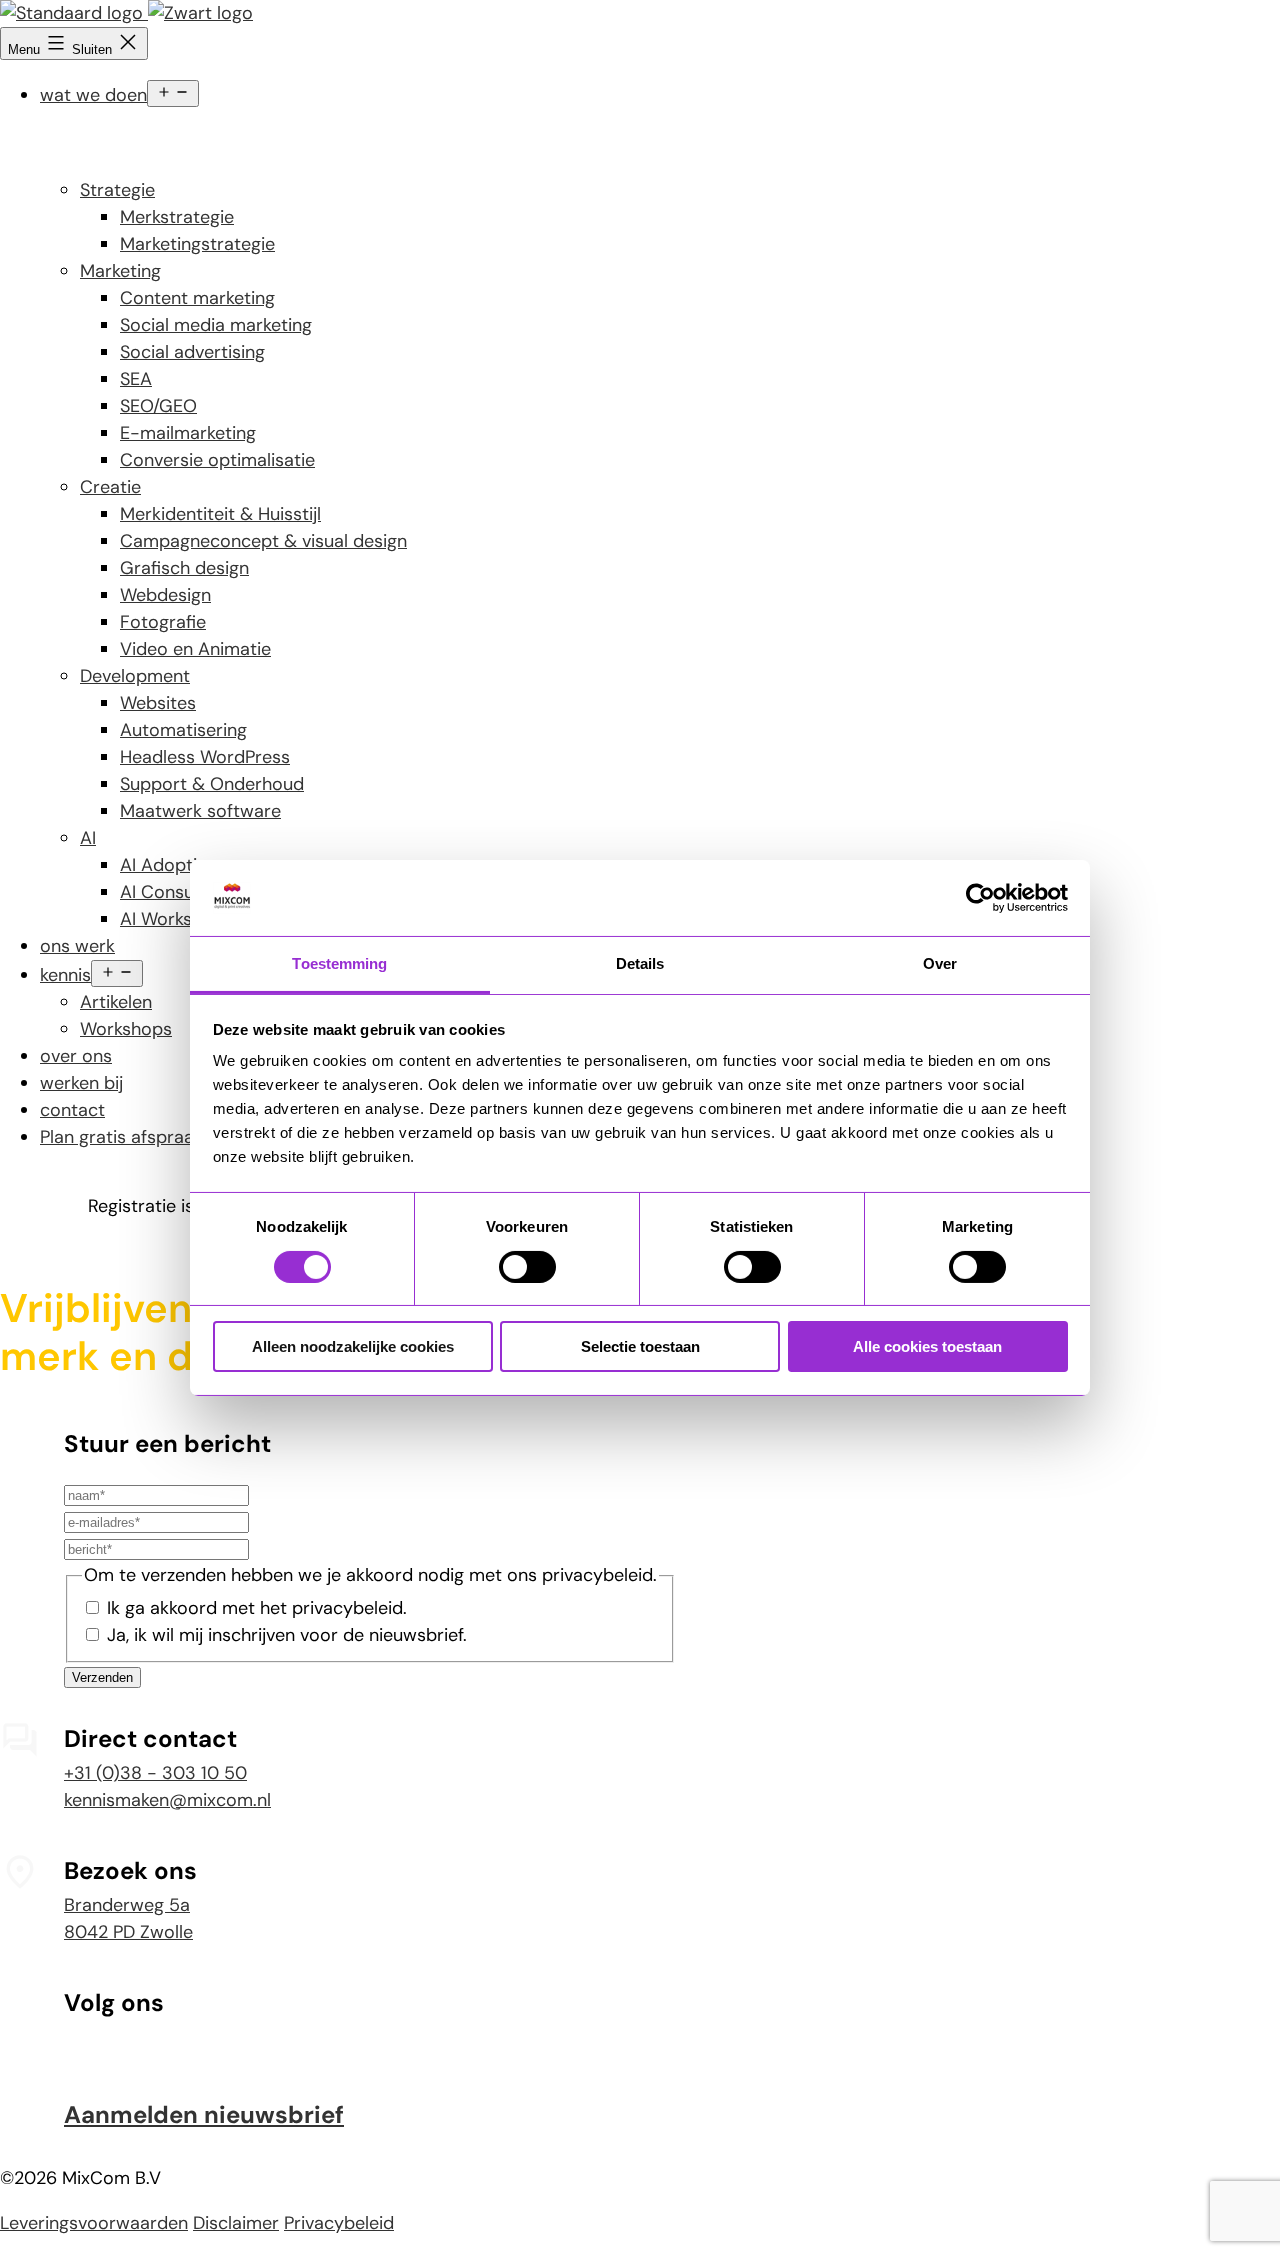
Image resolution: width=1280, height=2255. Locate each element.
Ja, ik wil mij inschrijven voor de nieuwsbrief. (287, 1635)
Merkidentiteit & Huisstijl (220, 514)
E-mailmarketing (188, 433)
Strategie (117, 190)
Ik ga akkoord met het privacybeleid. (257, 1608)
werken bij (81, 1083)
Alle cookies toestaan (927, 1346)
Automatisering (183, 730)
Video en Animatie (195, 649)
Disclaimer (236, 2223)
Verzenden (102, 1677)
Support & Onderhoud (212, 784)
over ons (76, 1056)
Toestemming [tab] (339, 963)
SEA (136, 379)
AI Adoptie (163, 865)
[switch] (527, 1267)
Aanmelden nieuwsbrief (204, 2114)
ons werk (77, 946)
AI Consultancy (182, 892)
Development (135, 676)
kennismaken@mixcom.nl (167, 1800)
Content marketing (197, 298)
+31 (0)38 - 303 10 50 (155, 1773)
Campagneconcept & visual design (263, 541)
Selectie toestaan (640, 1346)
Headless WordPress (205, 757)
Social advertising (192, 352)
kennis (65, 975)
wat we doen (93, 95)
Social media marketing (216, 325)
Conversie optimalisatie (217, 460)
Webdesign (165, 595)
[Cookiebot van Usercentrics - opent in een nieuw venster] (980, 898)
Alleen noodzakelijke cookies (353, 1346)
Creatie (110, 487)
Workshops (126, 1029)
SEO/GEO (158, 406)
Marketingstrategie (197, 244)
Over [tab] (940, 963)
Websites (158, 703)
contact (72, 1110)
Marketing (120, 271)
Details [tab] (640, 963)
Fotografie (163, 622)
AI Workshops (176, 919)
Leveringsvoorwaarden (94, 2223)
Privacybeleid (339, 2223)
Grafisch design (184, 568)
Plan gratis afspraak (121, 1137)
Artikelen (116, 1002)
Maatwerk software (200, 811)
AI (88, 838)
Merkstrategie (177, 217)
